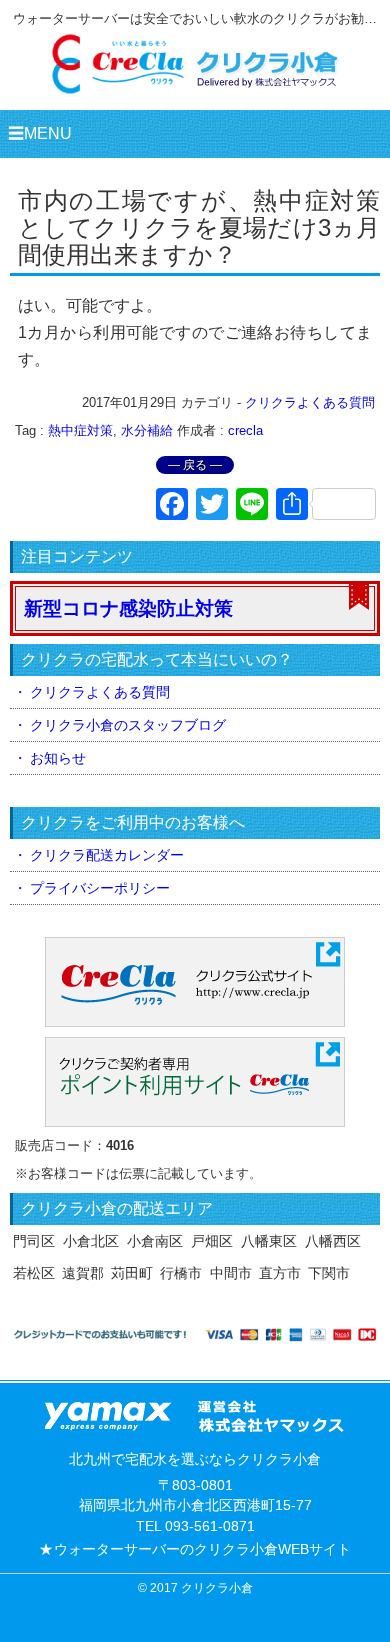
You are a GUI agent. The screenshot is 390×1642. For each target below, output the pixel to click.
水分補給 (147, 430)
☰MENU (40, 133)
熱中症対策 (80, 430)
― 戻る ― (195, 465)
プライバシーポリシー (100, 888)
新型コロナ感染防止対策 (128, 608)
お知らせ (58, 758)
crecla (245, 430)
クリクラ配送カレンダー (107, 855)
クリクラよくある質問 (310, 402)
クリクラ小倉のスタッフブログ (128, 725)
